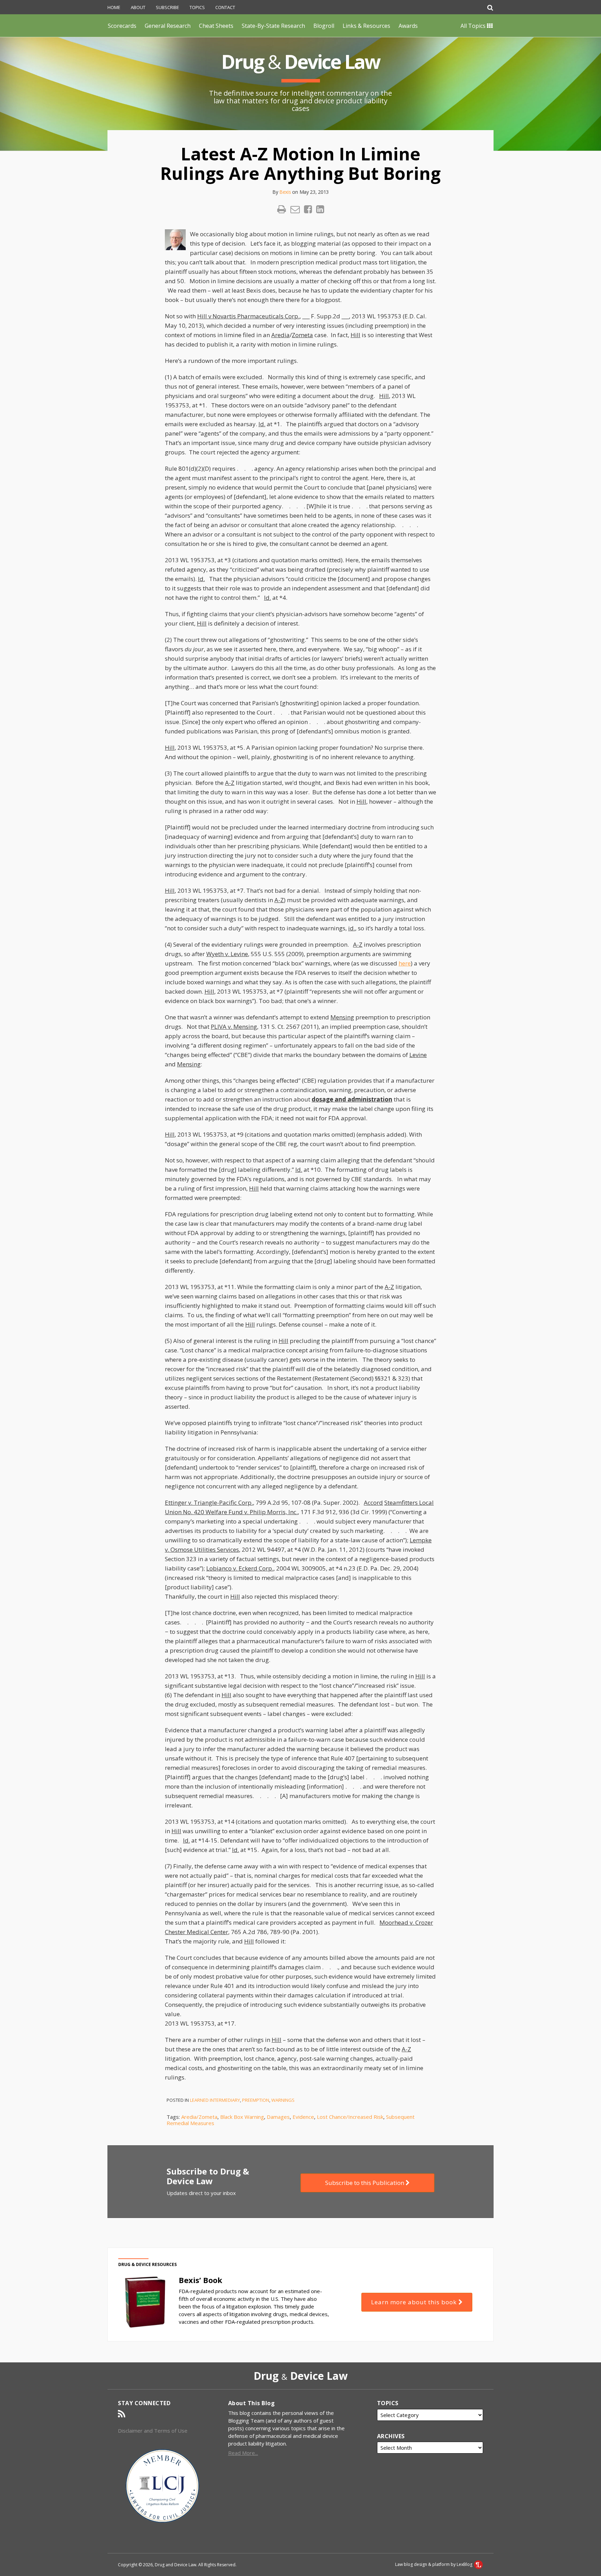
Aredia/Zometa (199, 2117)
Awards (408, 26)
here (405, 963)
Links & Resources (366, 26)
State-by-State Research (273, 26)
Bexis (285, 192)
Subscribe (167, 7)
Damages (278, 2117)
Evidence (303, 2117)
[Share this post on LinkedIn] (320, 209)
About (138, 7)
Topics (197, 7)
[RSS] (122, 2414)
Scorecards (122, 26)
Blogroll (324, 26)
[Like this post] (308, 209)
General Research (168, 26)
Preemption (256, 2100)
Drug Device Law (300, 61)
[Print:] (282, 209)
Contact (225, 7)
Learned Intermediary (215, 2100)
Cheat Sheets (216, 26)
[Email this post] (295, 209)
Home (114, 7)
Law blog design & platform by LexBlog (434, 2564)
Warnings (283, 2100)
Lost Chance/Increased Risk (350, 2117)
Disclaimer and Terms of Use (153, 2431)
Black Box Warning (242, 2117)
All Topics (474, 26)
